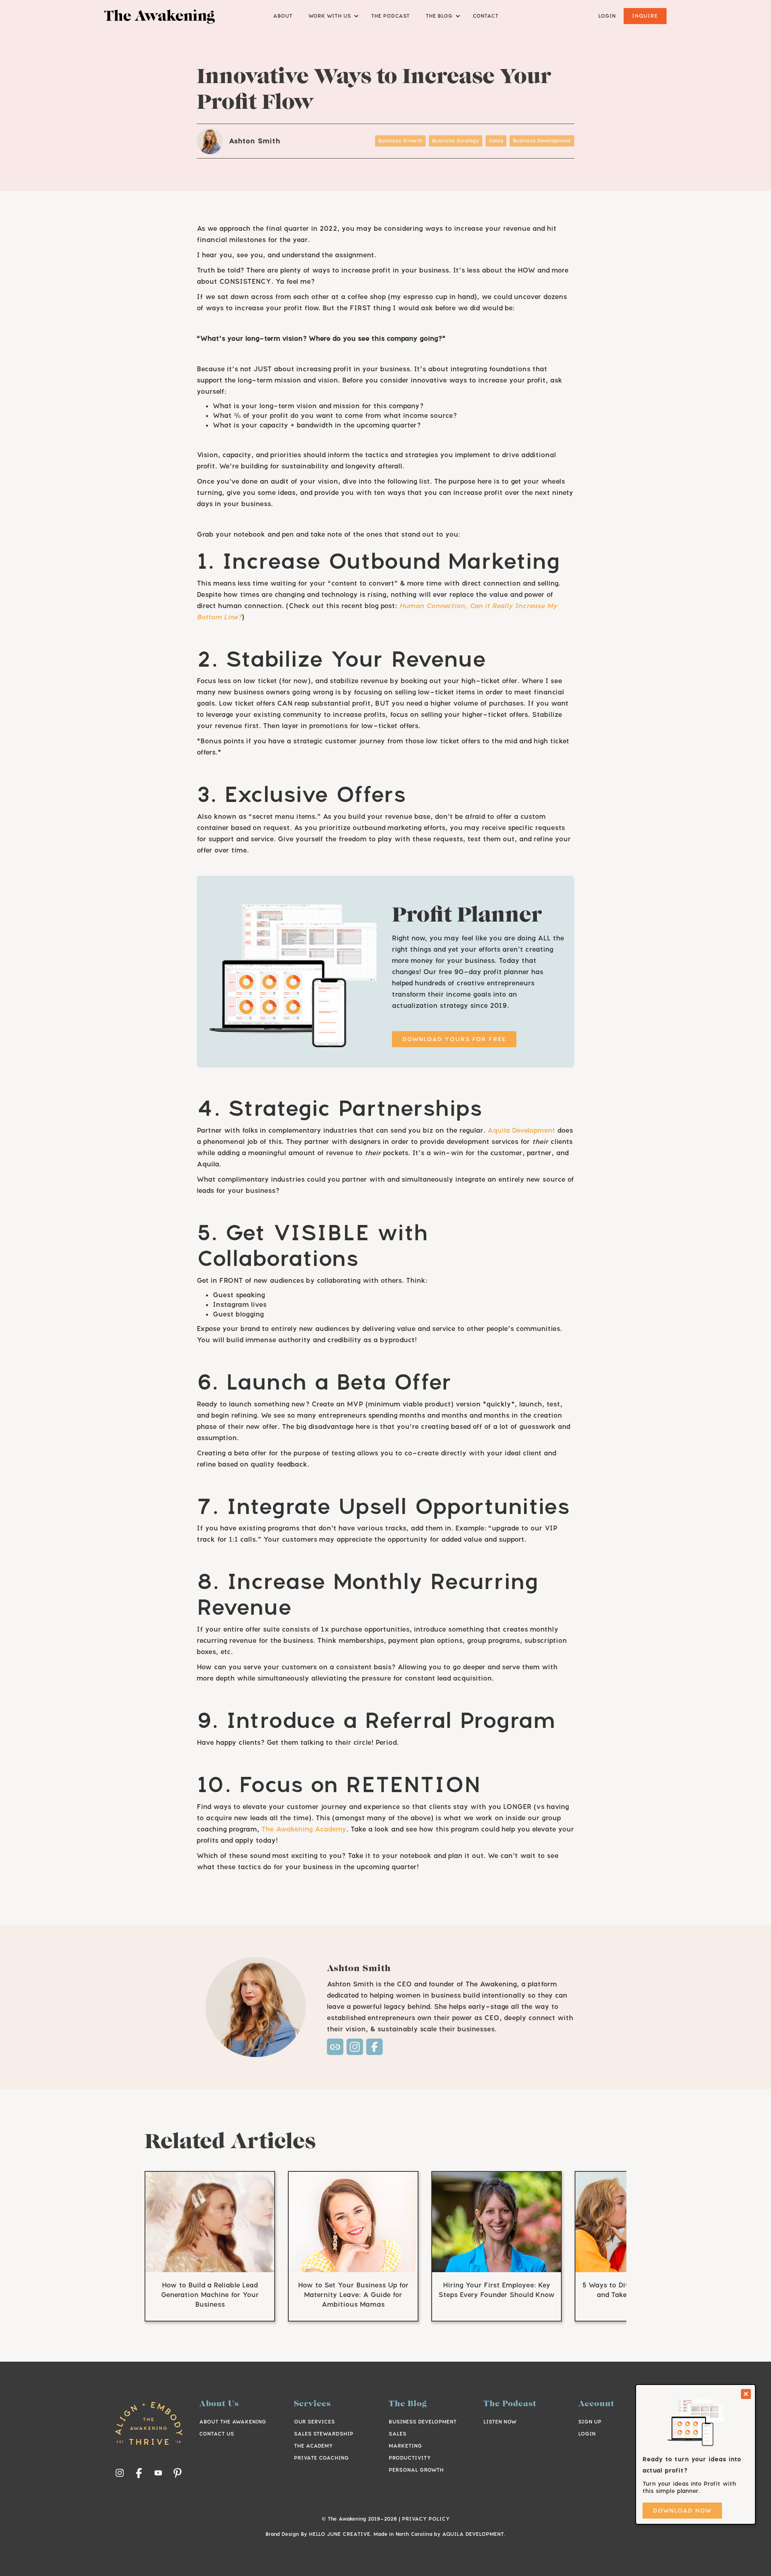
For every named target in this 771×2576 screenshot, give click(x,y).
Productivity (410, 2458)
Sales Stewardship (324, 2434)
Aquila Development (521, 1130)
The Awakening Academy (304, 1829)
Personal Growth (416, 2470)
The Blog (439, 16)
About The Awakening (233, 2422)
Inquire (645, 16)
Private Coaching (321, 2458)
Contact (485, 16)
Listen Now (500, 2422)
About (283, 16)
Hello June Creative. (340, 2534)
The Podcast (390, 16)
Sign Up (590, 2422)
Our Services (314, 2422)
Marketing (405, 2446)
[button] (332, 16)
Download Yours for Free (454, 1039)
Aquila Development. (474, 2534)
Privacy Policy (426, 2519)
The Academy (313, 2446)
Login (607, 16)
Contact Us (217, 2434)
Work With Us (330, 16)
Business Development (423, 2422)
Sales (398, 2434)
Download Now (682, 2510)
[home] (160, 16)
